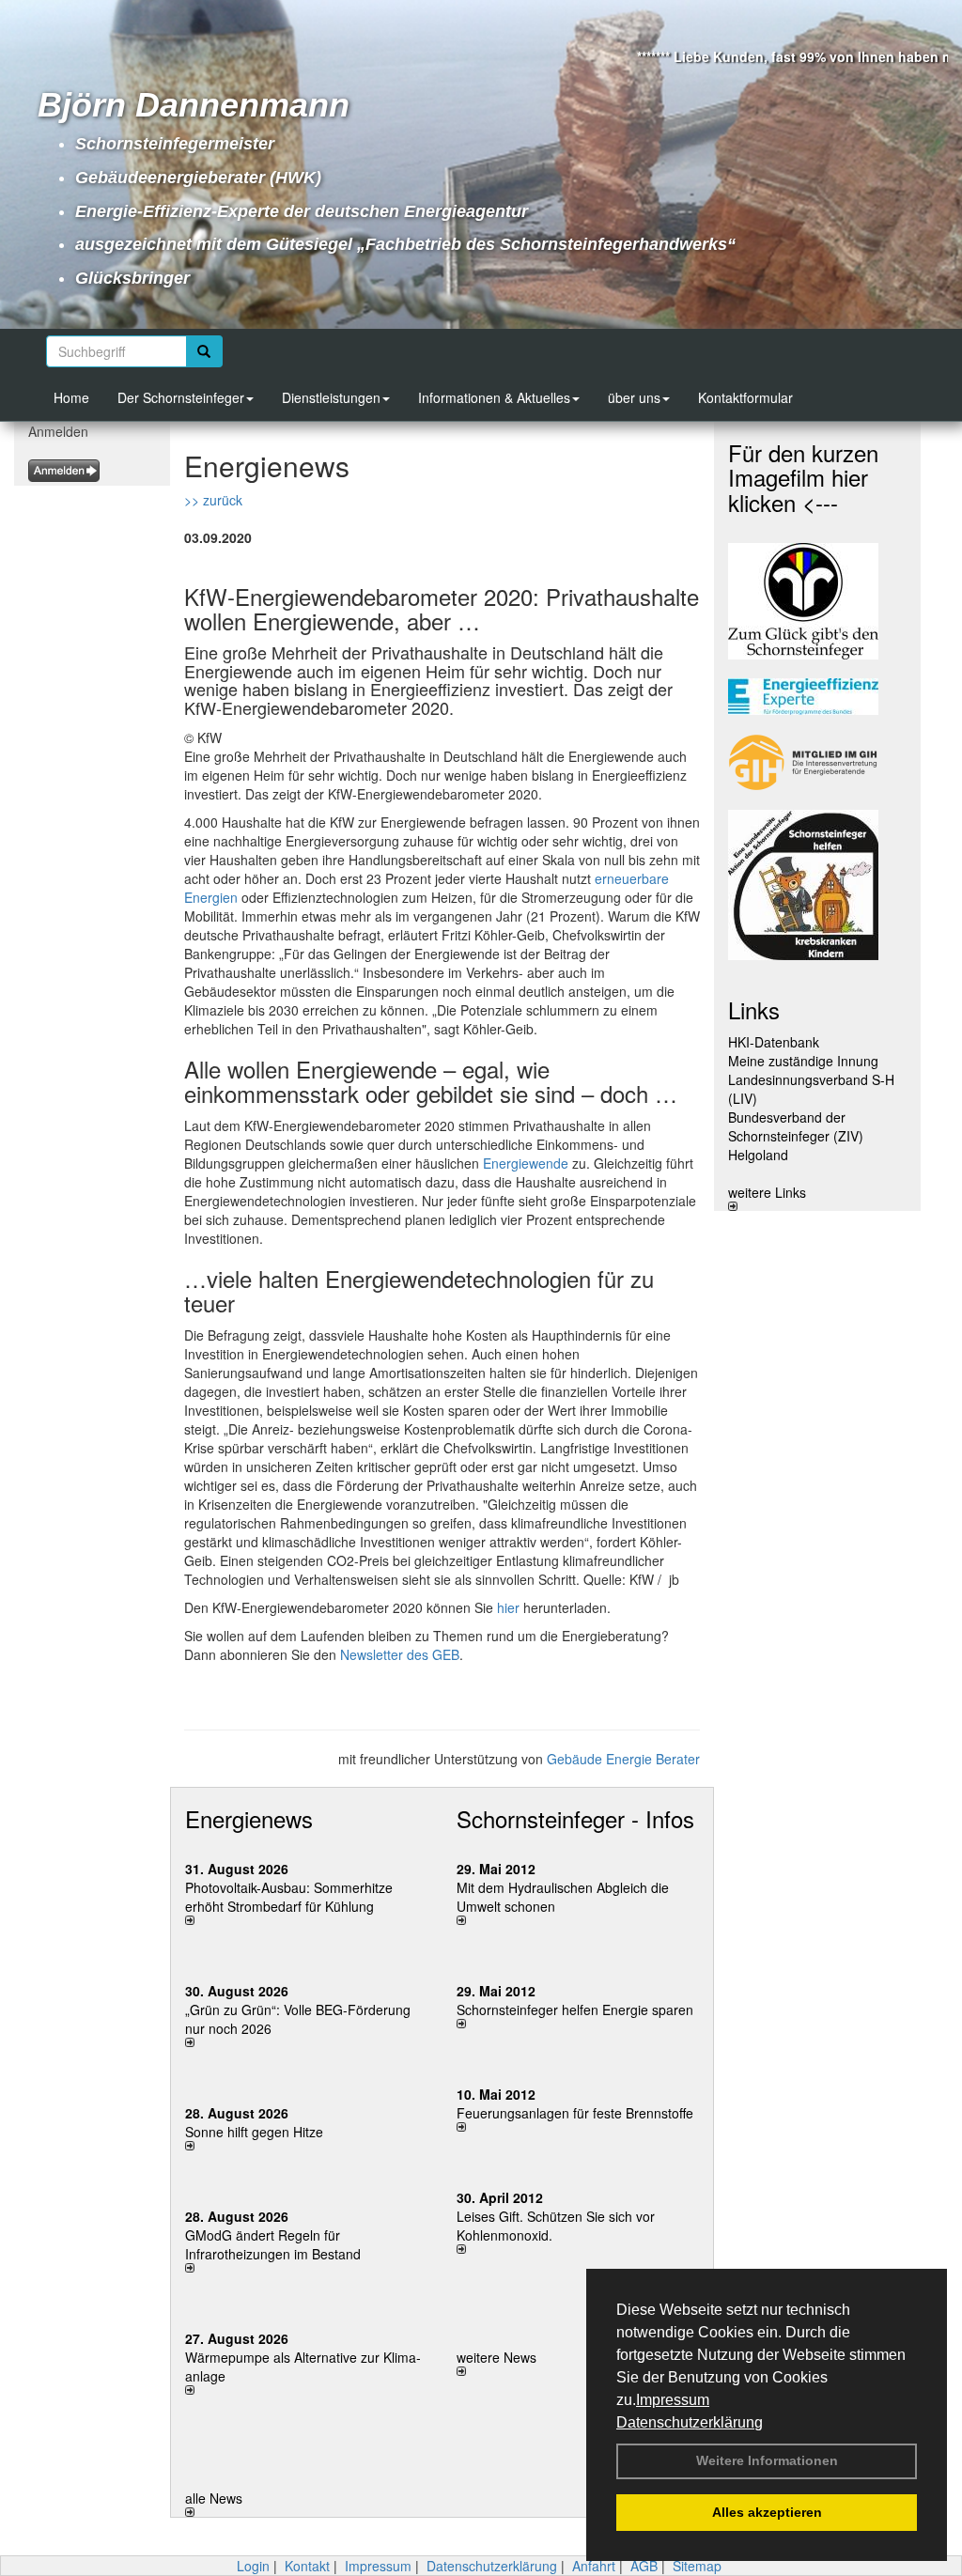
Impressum (673, 2400)
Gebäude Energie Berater (623, 1759)
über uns (634, 397)
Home (71, 397)
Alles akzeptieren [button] (767, 2512)
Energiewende (526, 1163)
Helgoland (758, 1155)
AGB (644, 2566)
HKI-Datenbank (774, 1042)
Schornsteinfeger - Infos (575, 1818)
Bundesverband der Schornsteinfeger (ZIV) (796, 1126)
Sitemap (697, 2566)
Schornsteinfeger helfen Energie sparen (575, 2010)
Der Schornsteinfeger (181, 397)
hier (508, 1607)
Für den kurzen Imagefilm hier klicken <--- (803, 477)
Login (253, 2566)
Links (754, 1009)
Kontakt (307, 2566)
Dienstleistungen (331, 397)
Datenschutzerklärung (690, 2422)
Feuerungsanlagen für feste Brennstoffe (575, 2113)
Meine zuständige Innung (803, 1061)
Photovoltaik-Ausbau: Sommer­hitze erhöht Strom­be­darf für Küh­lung (289, 1897)
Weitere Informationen (767, 2460)
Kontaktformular (745, 397)
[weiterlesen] (307, 1920)
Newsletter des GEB (400, 1654)
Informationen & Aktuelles (494, 397)
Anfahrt (594, 2566)
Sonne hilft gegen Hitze (254, 2132)
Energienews (249, 1818)
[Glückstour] (817, 885)
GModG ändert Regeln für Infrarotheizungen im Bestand (273, 2244)
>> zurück (213, 500)
